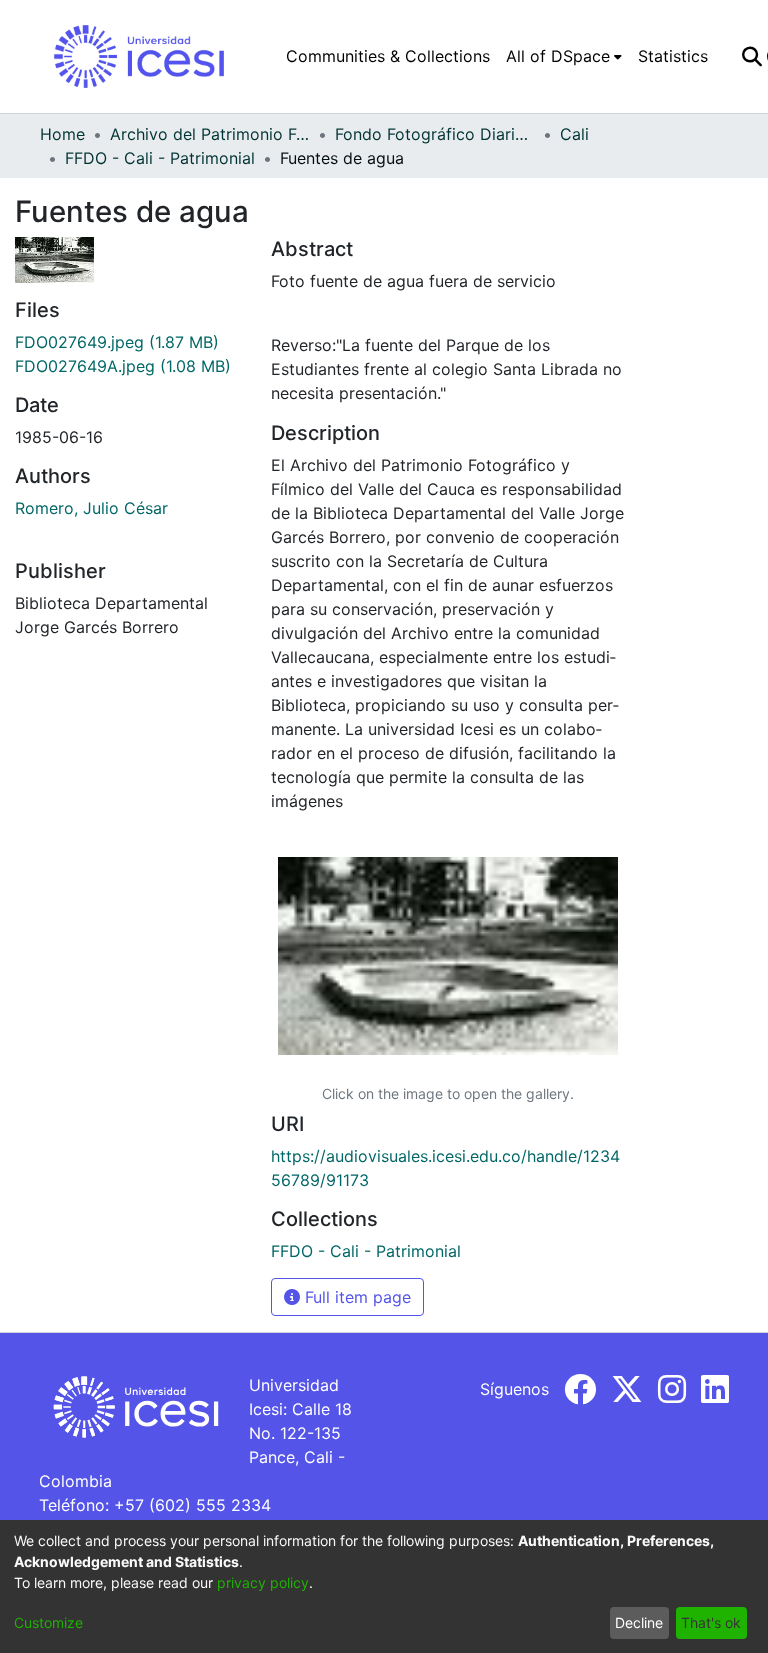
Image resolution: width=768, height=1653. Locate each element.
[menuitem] (564, 56)
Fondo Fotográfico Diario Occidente (435, 134)
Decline (639, 1622)
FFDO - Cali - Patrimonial (160, 158)
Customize (48, 1622)
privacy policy (263, 1582)
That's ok (711, 1622)
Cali (574, 134)
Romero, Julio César (91, 508)
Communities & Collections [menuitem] (388, 56)
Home (62, 134)
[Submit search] (751, 56)
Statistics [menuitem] (673, 56)
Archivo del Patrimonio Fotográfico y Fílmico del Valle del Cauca (210, 134)
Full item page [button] (355, 1297)
